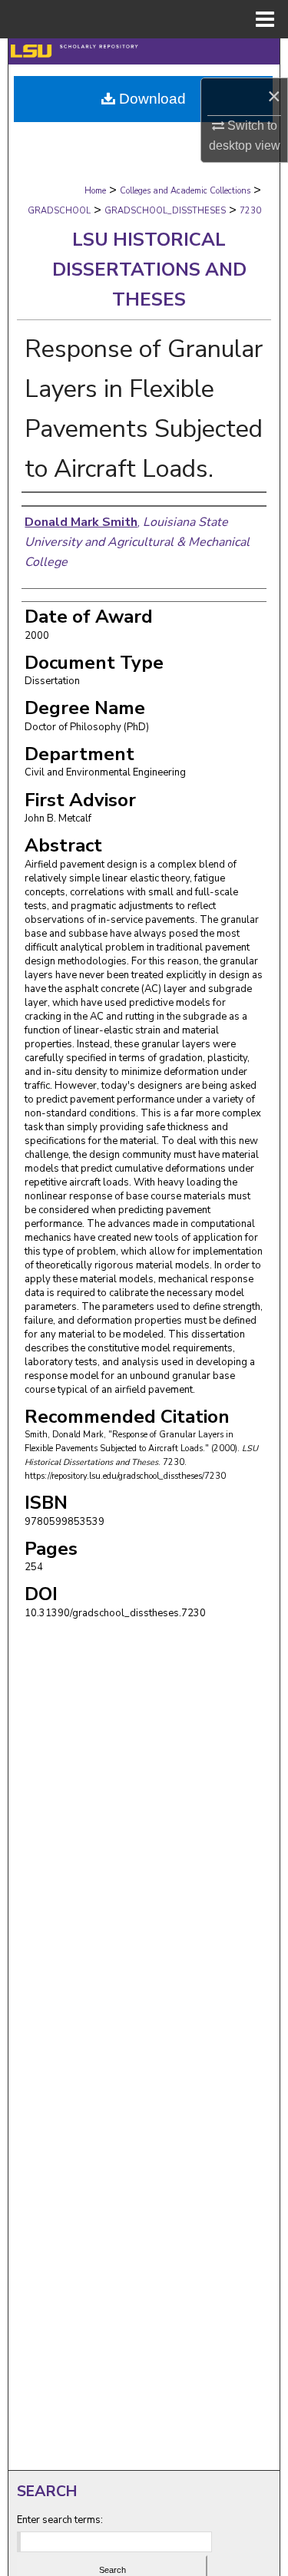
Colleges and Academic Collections (185, 191)
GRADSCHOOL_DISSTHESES (165, 211)
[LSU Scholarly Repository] (144, 51)
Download (151, 99)
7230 (250, 211)
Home (95, 191)
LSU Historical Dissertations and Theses (149, 270)
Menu (265, 19)
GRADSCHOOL (59, 211)
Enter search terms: (60, 2520)
